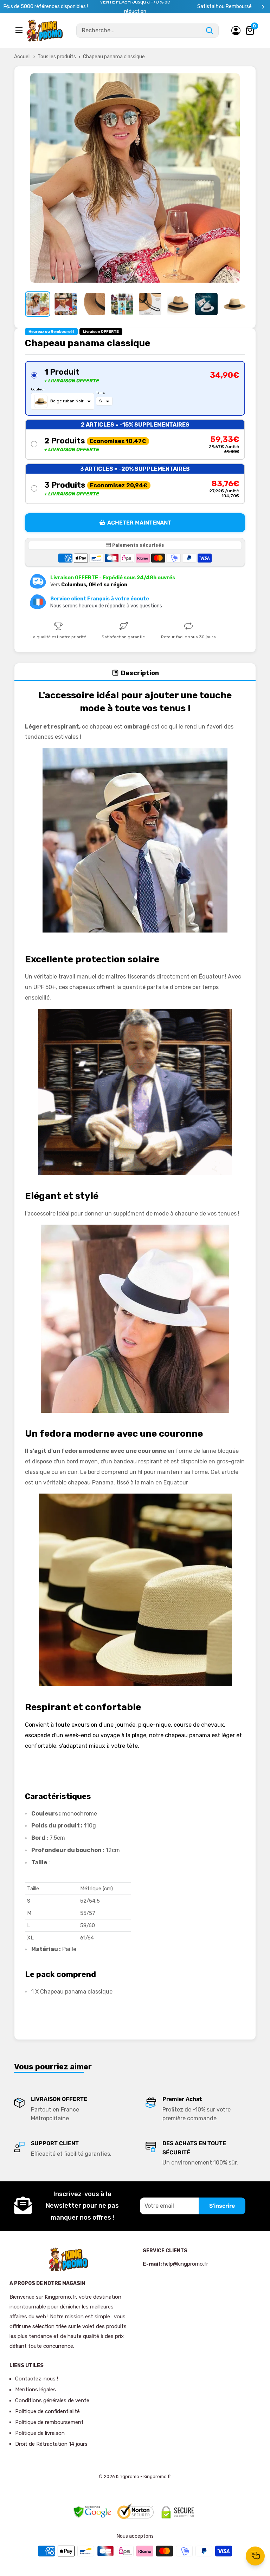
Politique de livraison (40, 2433)
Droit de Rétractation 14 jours (51, 2444)
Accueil (22, 57)
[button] (135, 388)
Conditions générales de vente (52, 2400)
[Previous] (7, 7)
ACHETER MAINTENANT (139, 523)
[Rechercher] (210, 31)
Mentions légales (36, 2390)
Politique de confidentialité (47, 2411)
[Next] (263, 7)
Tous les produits (57, 57)
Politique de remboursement (49, 2422)
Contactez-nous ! (37, 2379)
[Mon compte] (236, 31)
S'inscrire (222, 2206)
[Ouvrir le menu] (20, 30)
